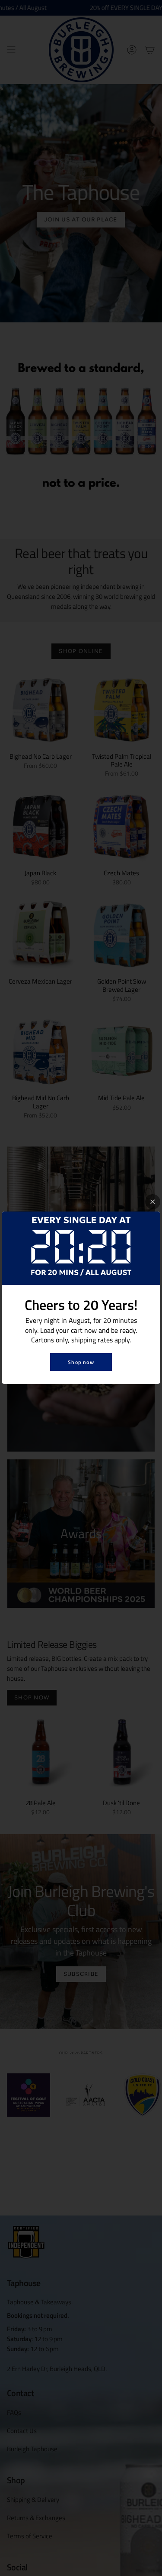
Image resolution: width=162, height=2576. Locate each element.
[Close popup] (153, 1202)
